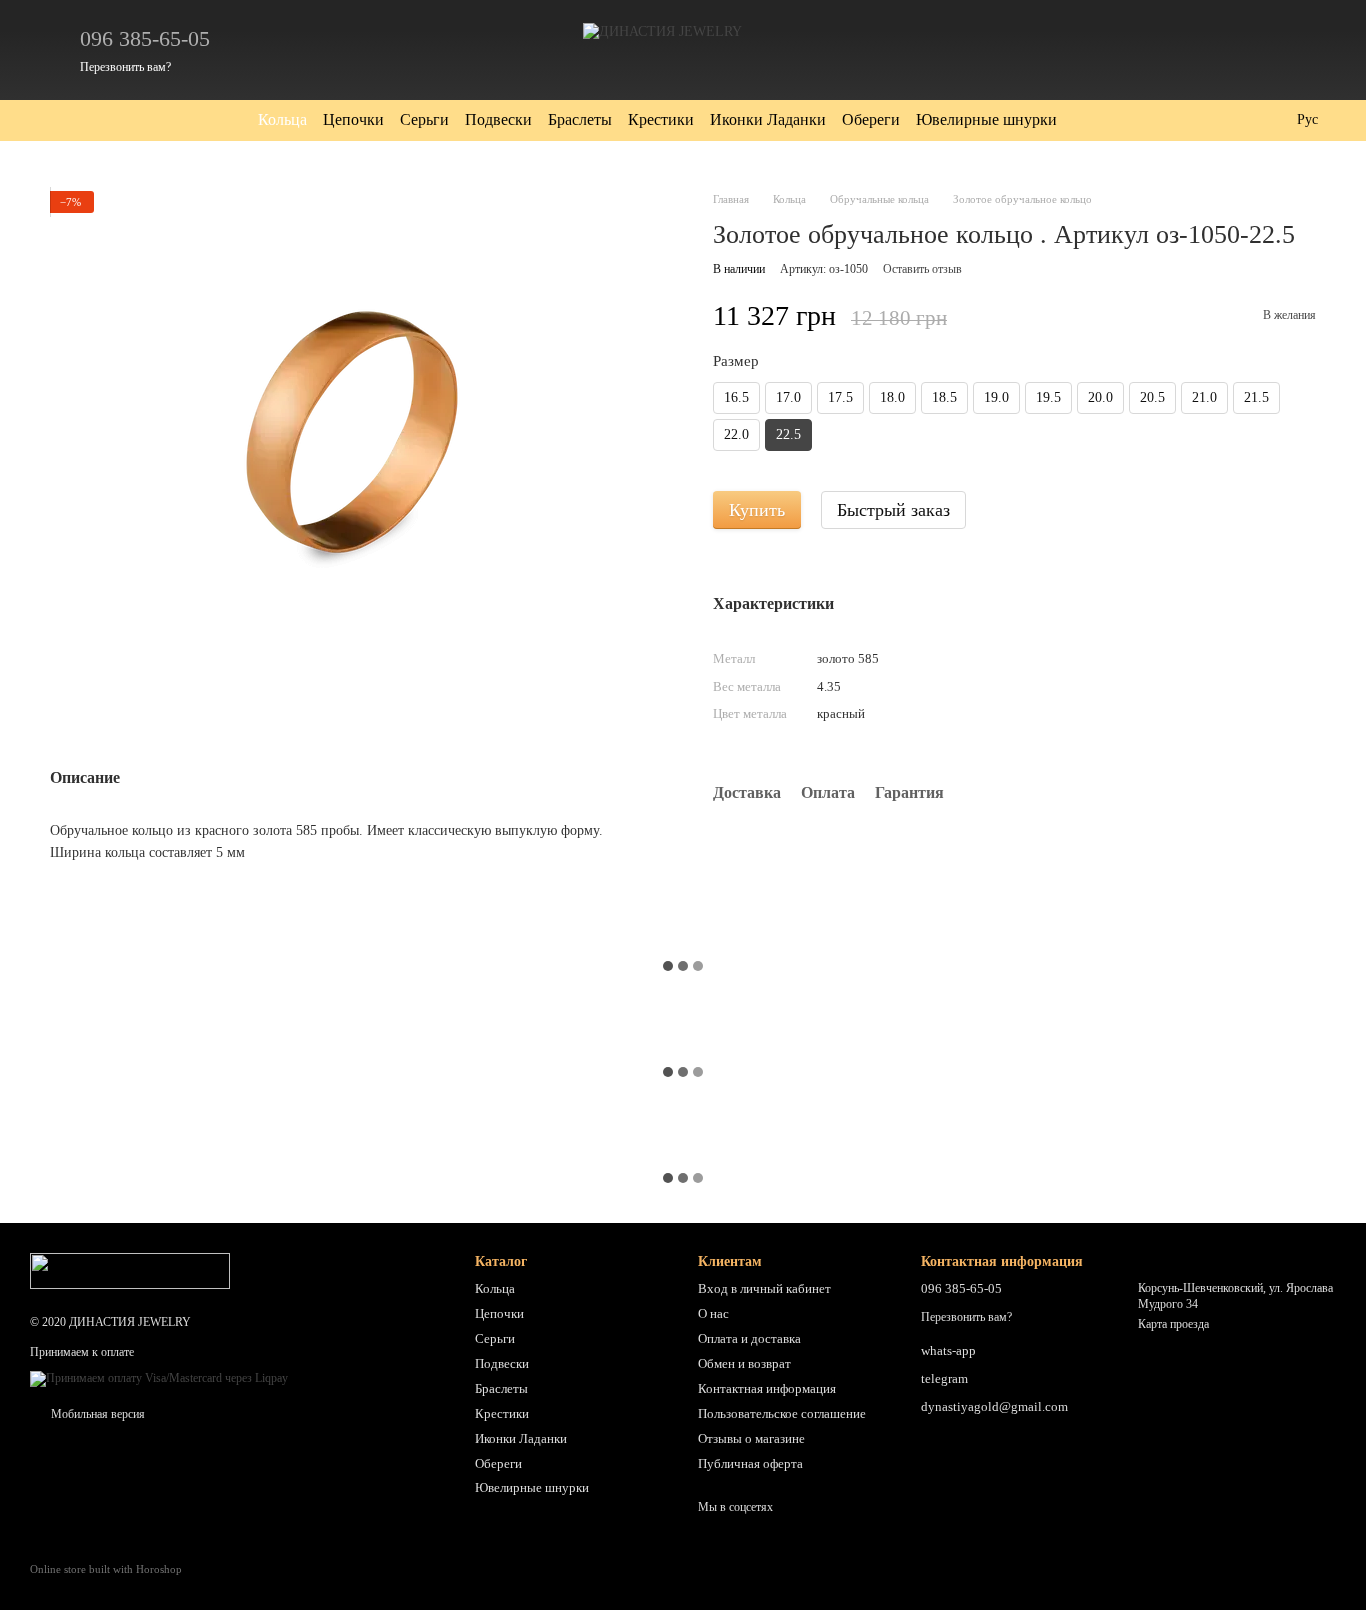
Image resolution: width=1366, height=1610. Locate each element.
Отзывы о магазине (751, 1438)
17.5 (840, 397)
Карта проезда (1173, 1324)
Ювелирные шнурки (986, 119)
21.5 (1256, 397)
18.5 (944, 397)
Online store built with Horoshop (106, 1569)
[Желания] (1216, 50)
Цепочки (353, 119)
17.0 (788, 397)
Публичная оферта (750, 1463)
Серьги (424, 119)
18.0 (892, 397)
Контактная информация (767, 1388)
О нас (713, 1313)
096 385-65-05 (145, 38)
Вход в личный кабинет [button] (764, 1288)
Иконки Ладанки (768, 119)
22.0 (736, 434)
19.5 (1048, 397)
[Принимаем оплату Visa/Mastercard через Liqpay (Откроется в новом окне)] (159, 1378)
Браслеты (580, 119)
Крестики (661, 119)
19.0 (996, 397)
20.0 (1100, 397)
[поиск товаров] (1093, 120)
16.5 (736, 397)
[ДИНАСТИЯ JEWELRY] (130, 1270)
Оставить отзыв (922, 269)
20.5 (1152, 397)
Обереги (871, 119)
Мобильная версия (96, 1414)
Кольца (282, 119)
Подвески (498, 119)
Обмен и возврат (744, 1363)
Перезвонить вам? (125, 67)
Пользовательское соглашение (782, 1413)
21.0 (1204, 397)
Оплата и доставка (749, 1338)
